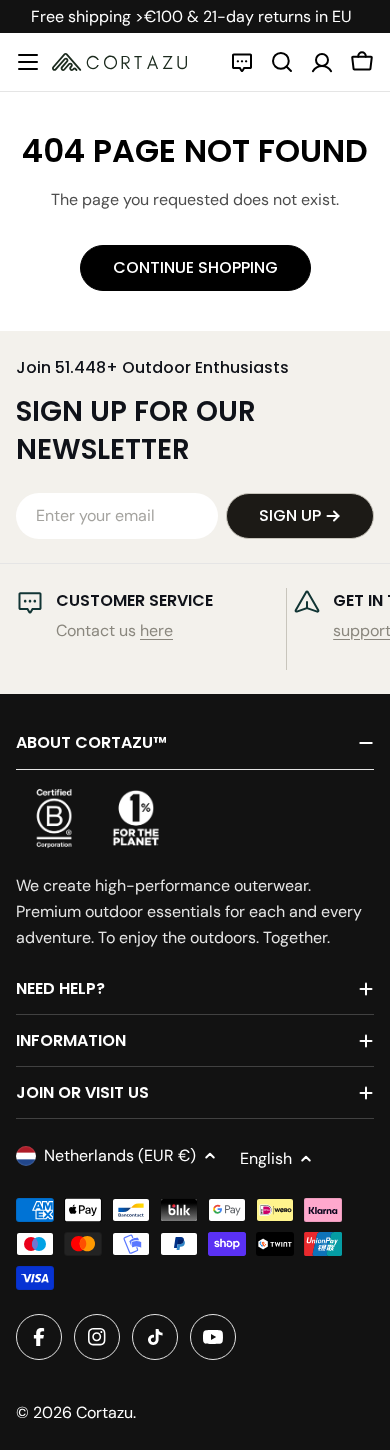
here (156, 630)
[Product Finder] (242, 62)
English (266, 1158)
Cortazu (104, 1412)
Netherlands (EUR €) (120, 1155)
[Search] (282, 62)
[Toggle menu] (28, 62)
